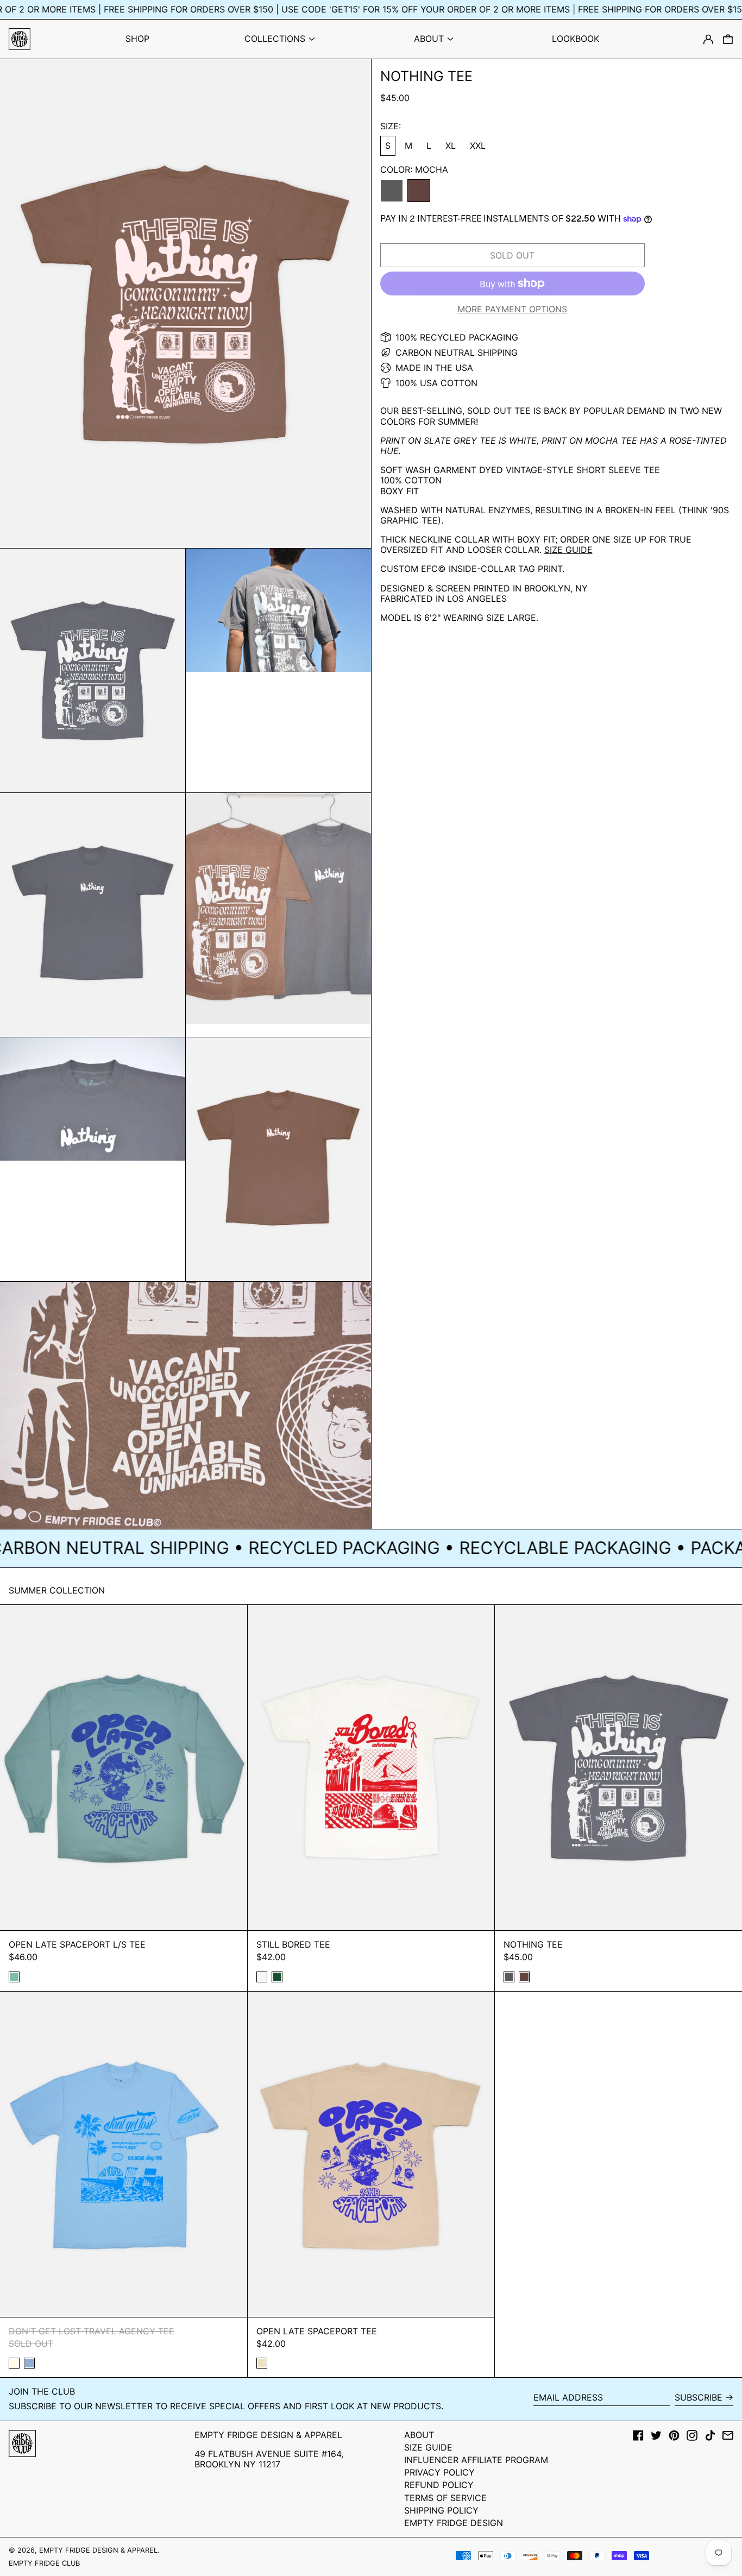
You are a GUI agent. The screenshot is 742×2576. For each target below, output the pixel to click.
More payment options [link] (512, 309)
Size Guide (428, 2447)
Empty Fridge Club (44, 2563)
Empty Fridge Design (454, 2523)
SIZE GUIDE (568, 550)
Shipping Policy (441, 2510)
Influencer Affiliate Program (476, 2460)
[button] (728, 39)
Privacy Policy (439, 2472)
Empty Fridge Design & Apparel (98, 2550)
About (419, 2435)
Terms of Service (445, 2498)
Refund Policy (439, 2485)
